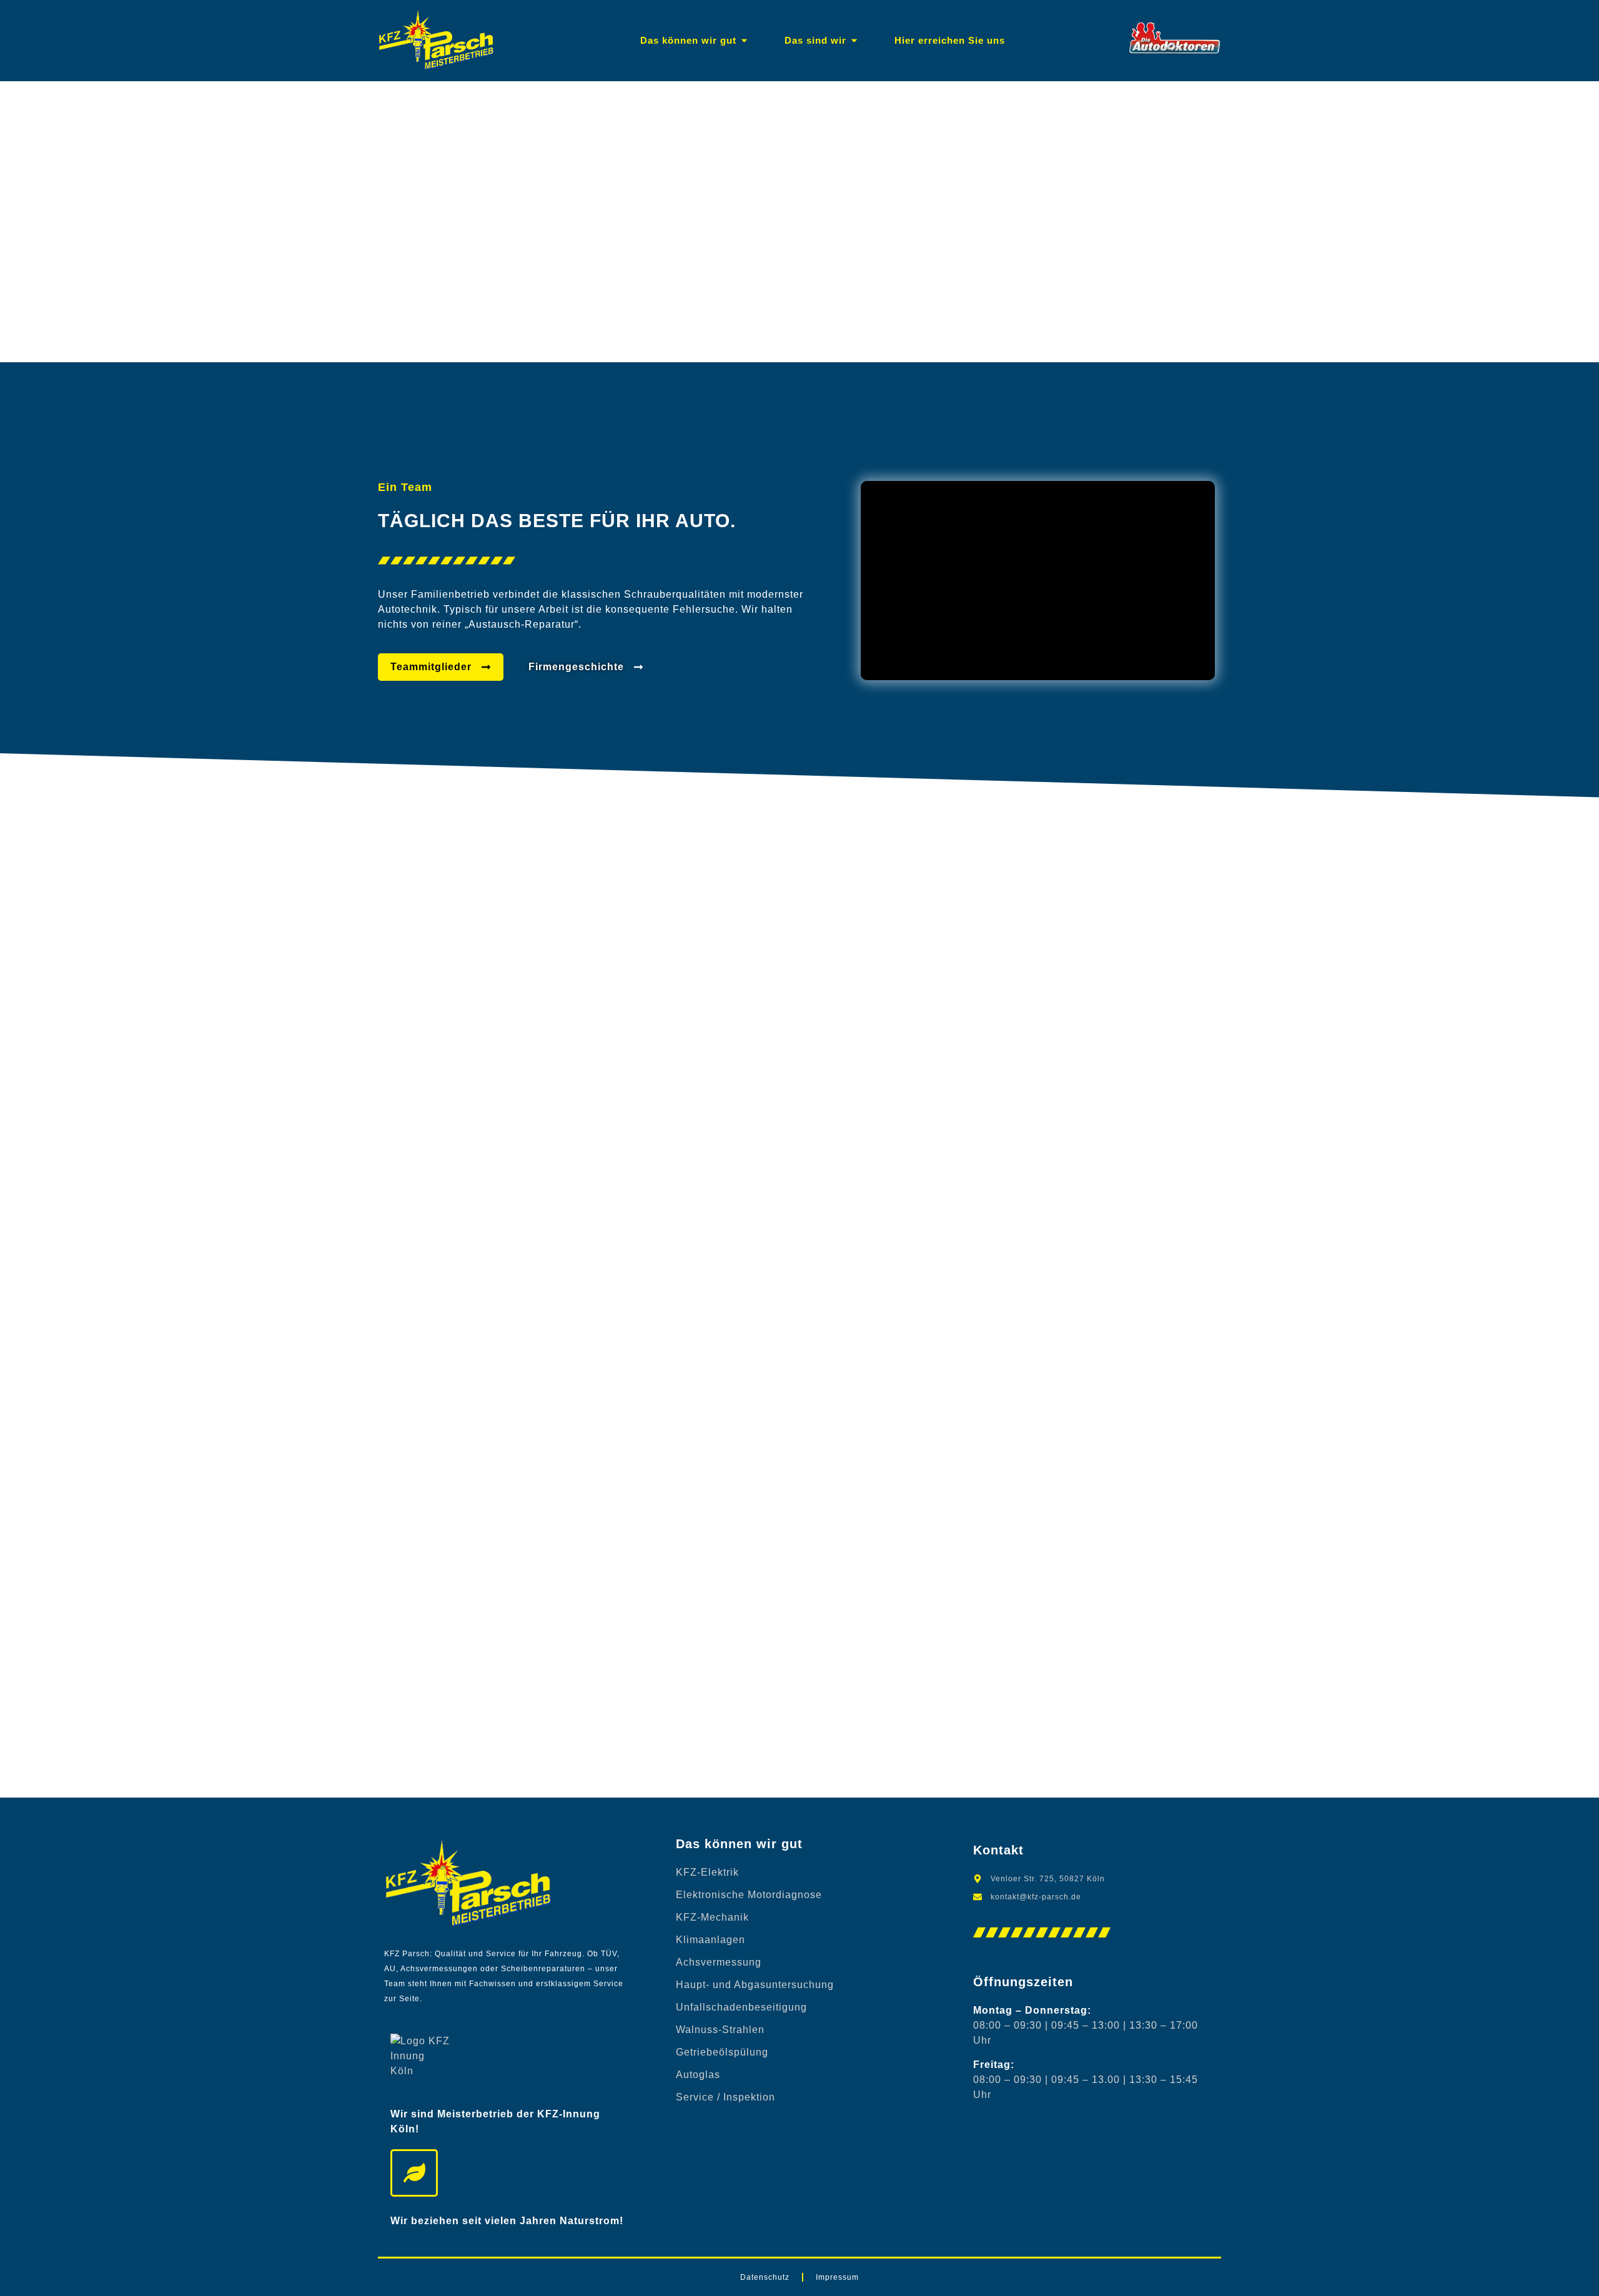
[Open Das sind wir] (854, 41)
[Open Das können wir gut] (744, 41)
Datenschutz (765, 2277)
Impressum (837, 2277)
